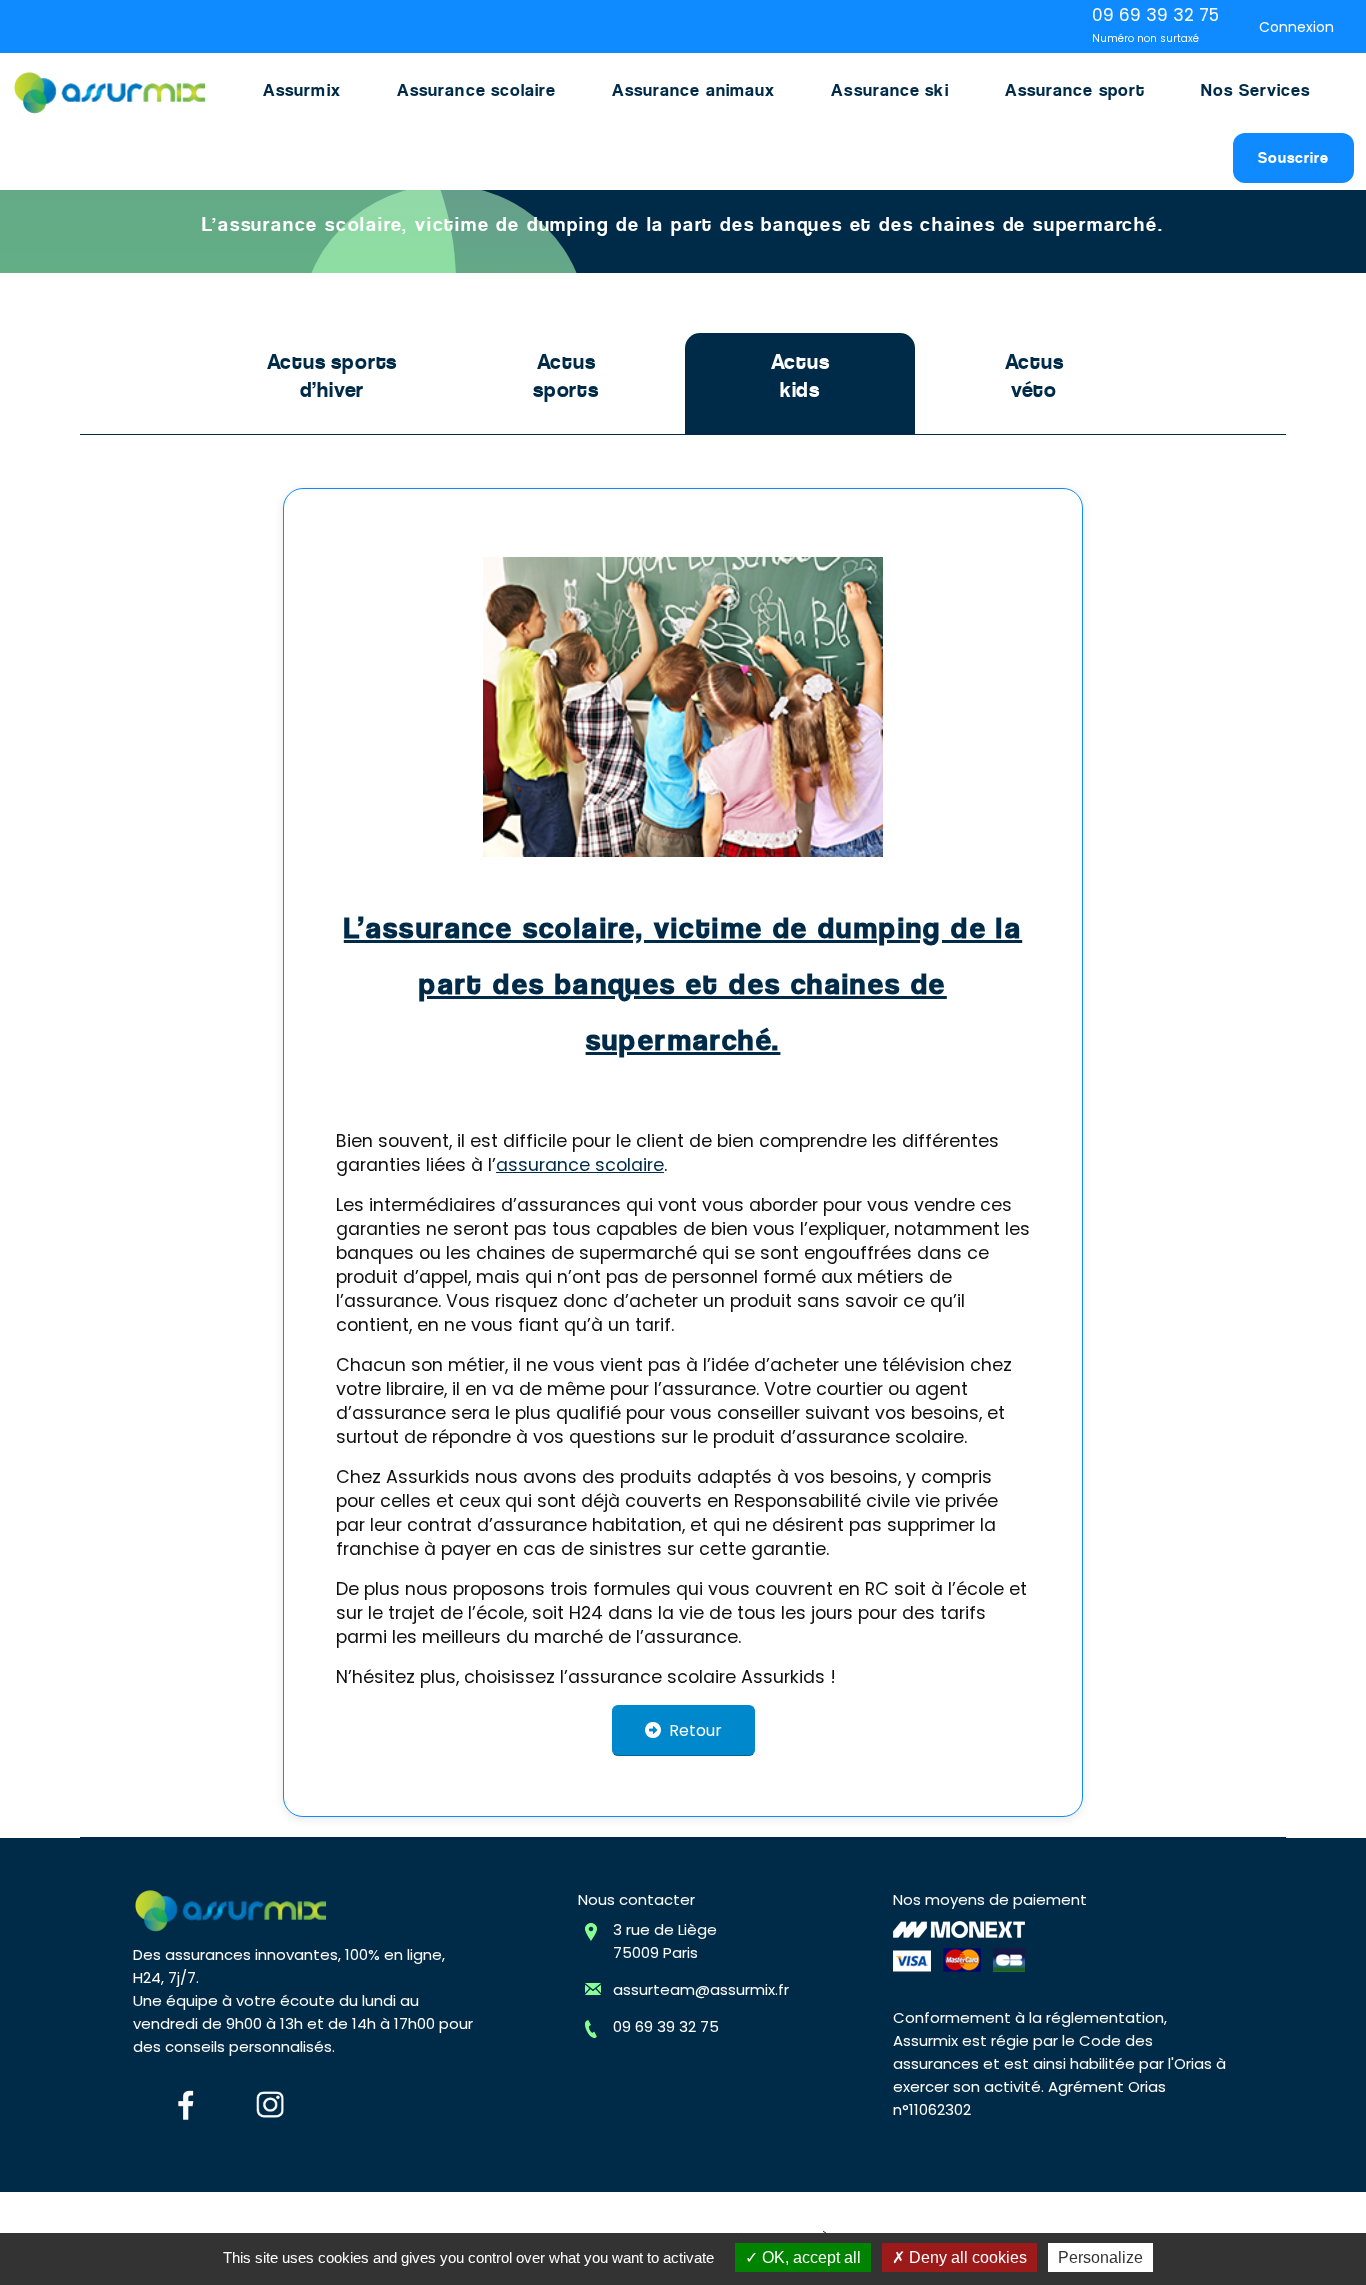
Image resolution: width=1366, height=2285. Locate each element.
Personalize (1100, 2257)
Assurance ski (889, 90)
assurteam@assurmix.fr (701, 1989)
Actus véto (1034, 376)
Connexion (1296, 27)
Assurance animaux (694, 90)
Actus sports (566, 376)
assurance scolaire (580, 1165)
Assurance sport (1075, 90)
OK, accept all (809, 2257)
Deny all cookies (966, 2257)
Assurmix (302, 90)
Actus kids (800, 376)
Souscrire (1293, 157)
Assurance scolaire (476, 90)
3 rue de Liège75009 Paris (665, 1941)
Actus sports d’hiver (332, 376)
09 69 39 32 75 (666, 2026)
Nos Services (1255, 90)
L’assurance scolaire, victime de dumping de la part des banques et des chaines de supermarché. (683, 984)
